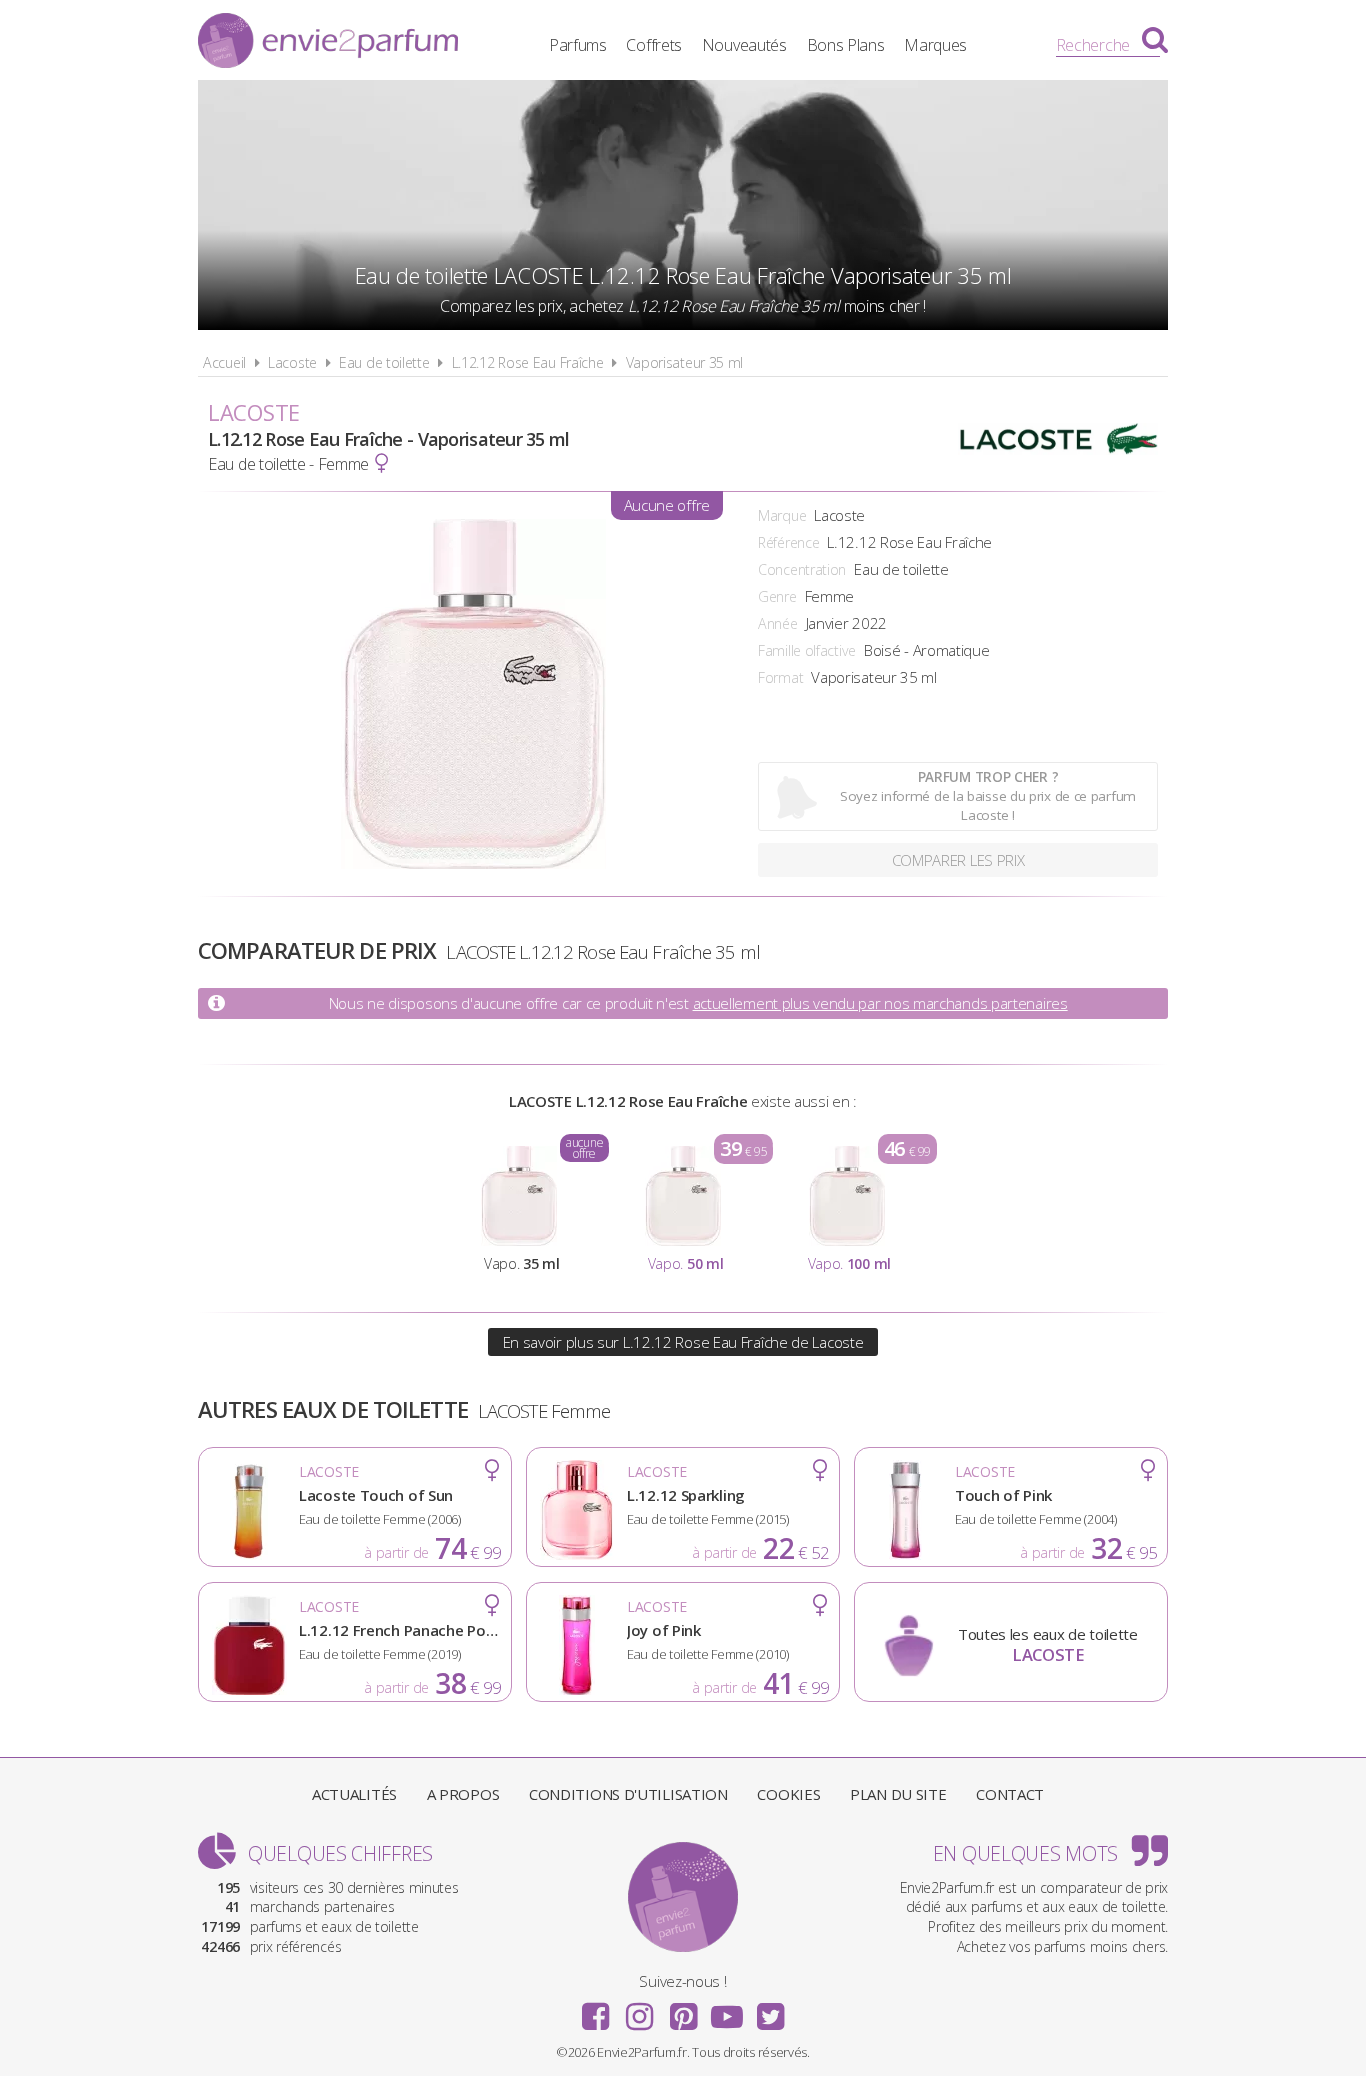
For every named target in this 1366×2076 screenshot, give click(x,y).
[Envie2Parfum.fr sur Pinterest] (683, 2010)
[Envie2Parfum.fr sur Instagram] (639, 2010)
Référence (788, 542)
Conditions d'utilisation (628, 1794)
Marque (782, 515)
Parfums (578, 45)
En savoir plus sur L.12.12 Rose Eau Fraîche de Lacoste (683, 1342)
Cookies (788, 1794)
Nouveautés (744, 45)
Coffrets (654, 45)
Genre (777, 596)
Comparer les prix (958, 860)
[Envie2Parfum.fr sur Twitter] (770, 2010)
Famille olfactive (807, 650)
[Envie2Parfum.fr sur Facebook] (596, 2010)
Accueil (224, 362)
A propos (463, 1794)
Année (778, 623)
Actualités (354, 1794)
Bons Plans (846, 45)
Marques (935, 45)
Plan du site (898, 1794)
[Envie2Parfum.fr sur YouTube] (727, 2010)
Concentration (802, 569)
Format (780, 677)
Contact (1010, 1794)
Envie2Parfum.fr (328, 43)
